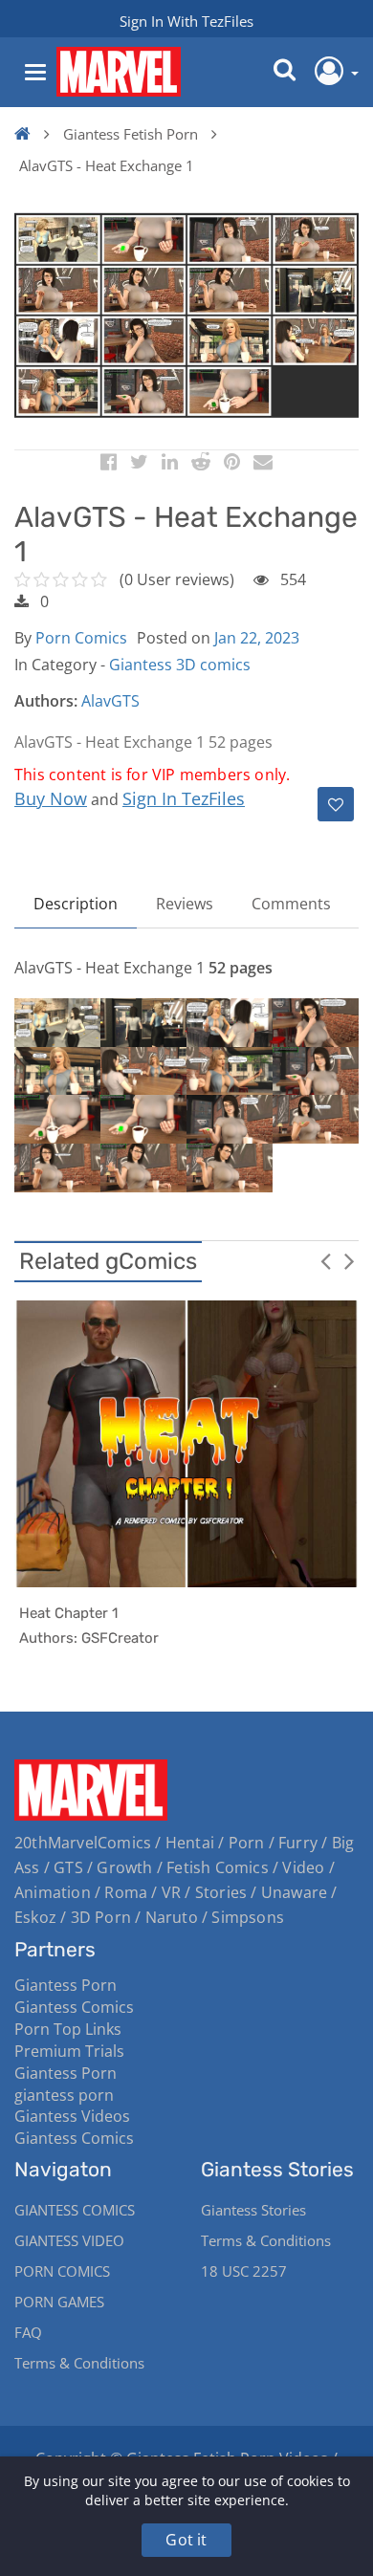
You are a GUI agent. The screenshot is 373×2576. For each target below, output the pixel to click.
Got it (186, 2540)
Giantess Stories (253, 2210)
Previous (325, 1260)
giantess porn (64, 2095)
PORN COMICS (62, 2271)
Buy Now (51, 798)
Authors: (46, 701)
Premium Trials (69, 2051)
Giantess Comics (74, 2007)
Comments (291, 904)
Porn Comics (81, 638)
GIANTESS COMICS (75, 2210)
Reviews (185, 904)
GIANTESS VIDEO (69, 2240)
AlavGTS (110, 701)
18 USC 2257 (244, 2271)
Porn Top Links (68, 2029)
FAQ (28, 2332)
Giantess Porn (66, 1985)
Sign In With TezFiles (186, 21)
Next (349, 1260)
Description (76, 904)
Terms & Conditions (79, 2363)
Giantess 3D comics (180, 665)
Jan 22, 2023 (257, 638)
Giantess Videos (72, 2116)
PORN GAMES (59, 2302)
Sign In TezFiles (184, 798)
